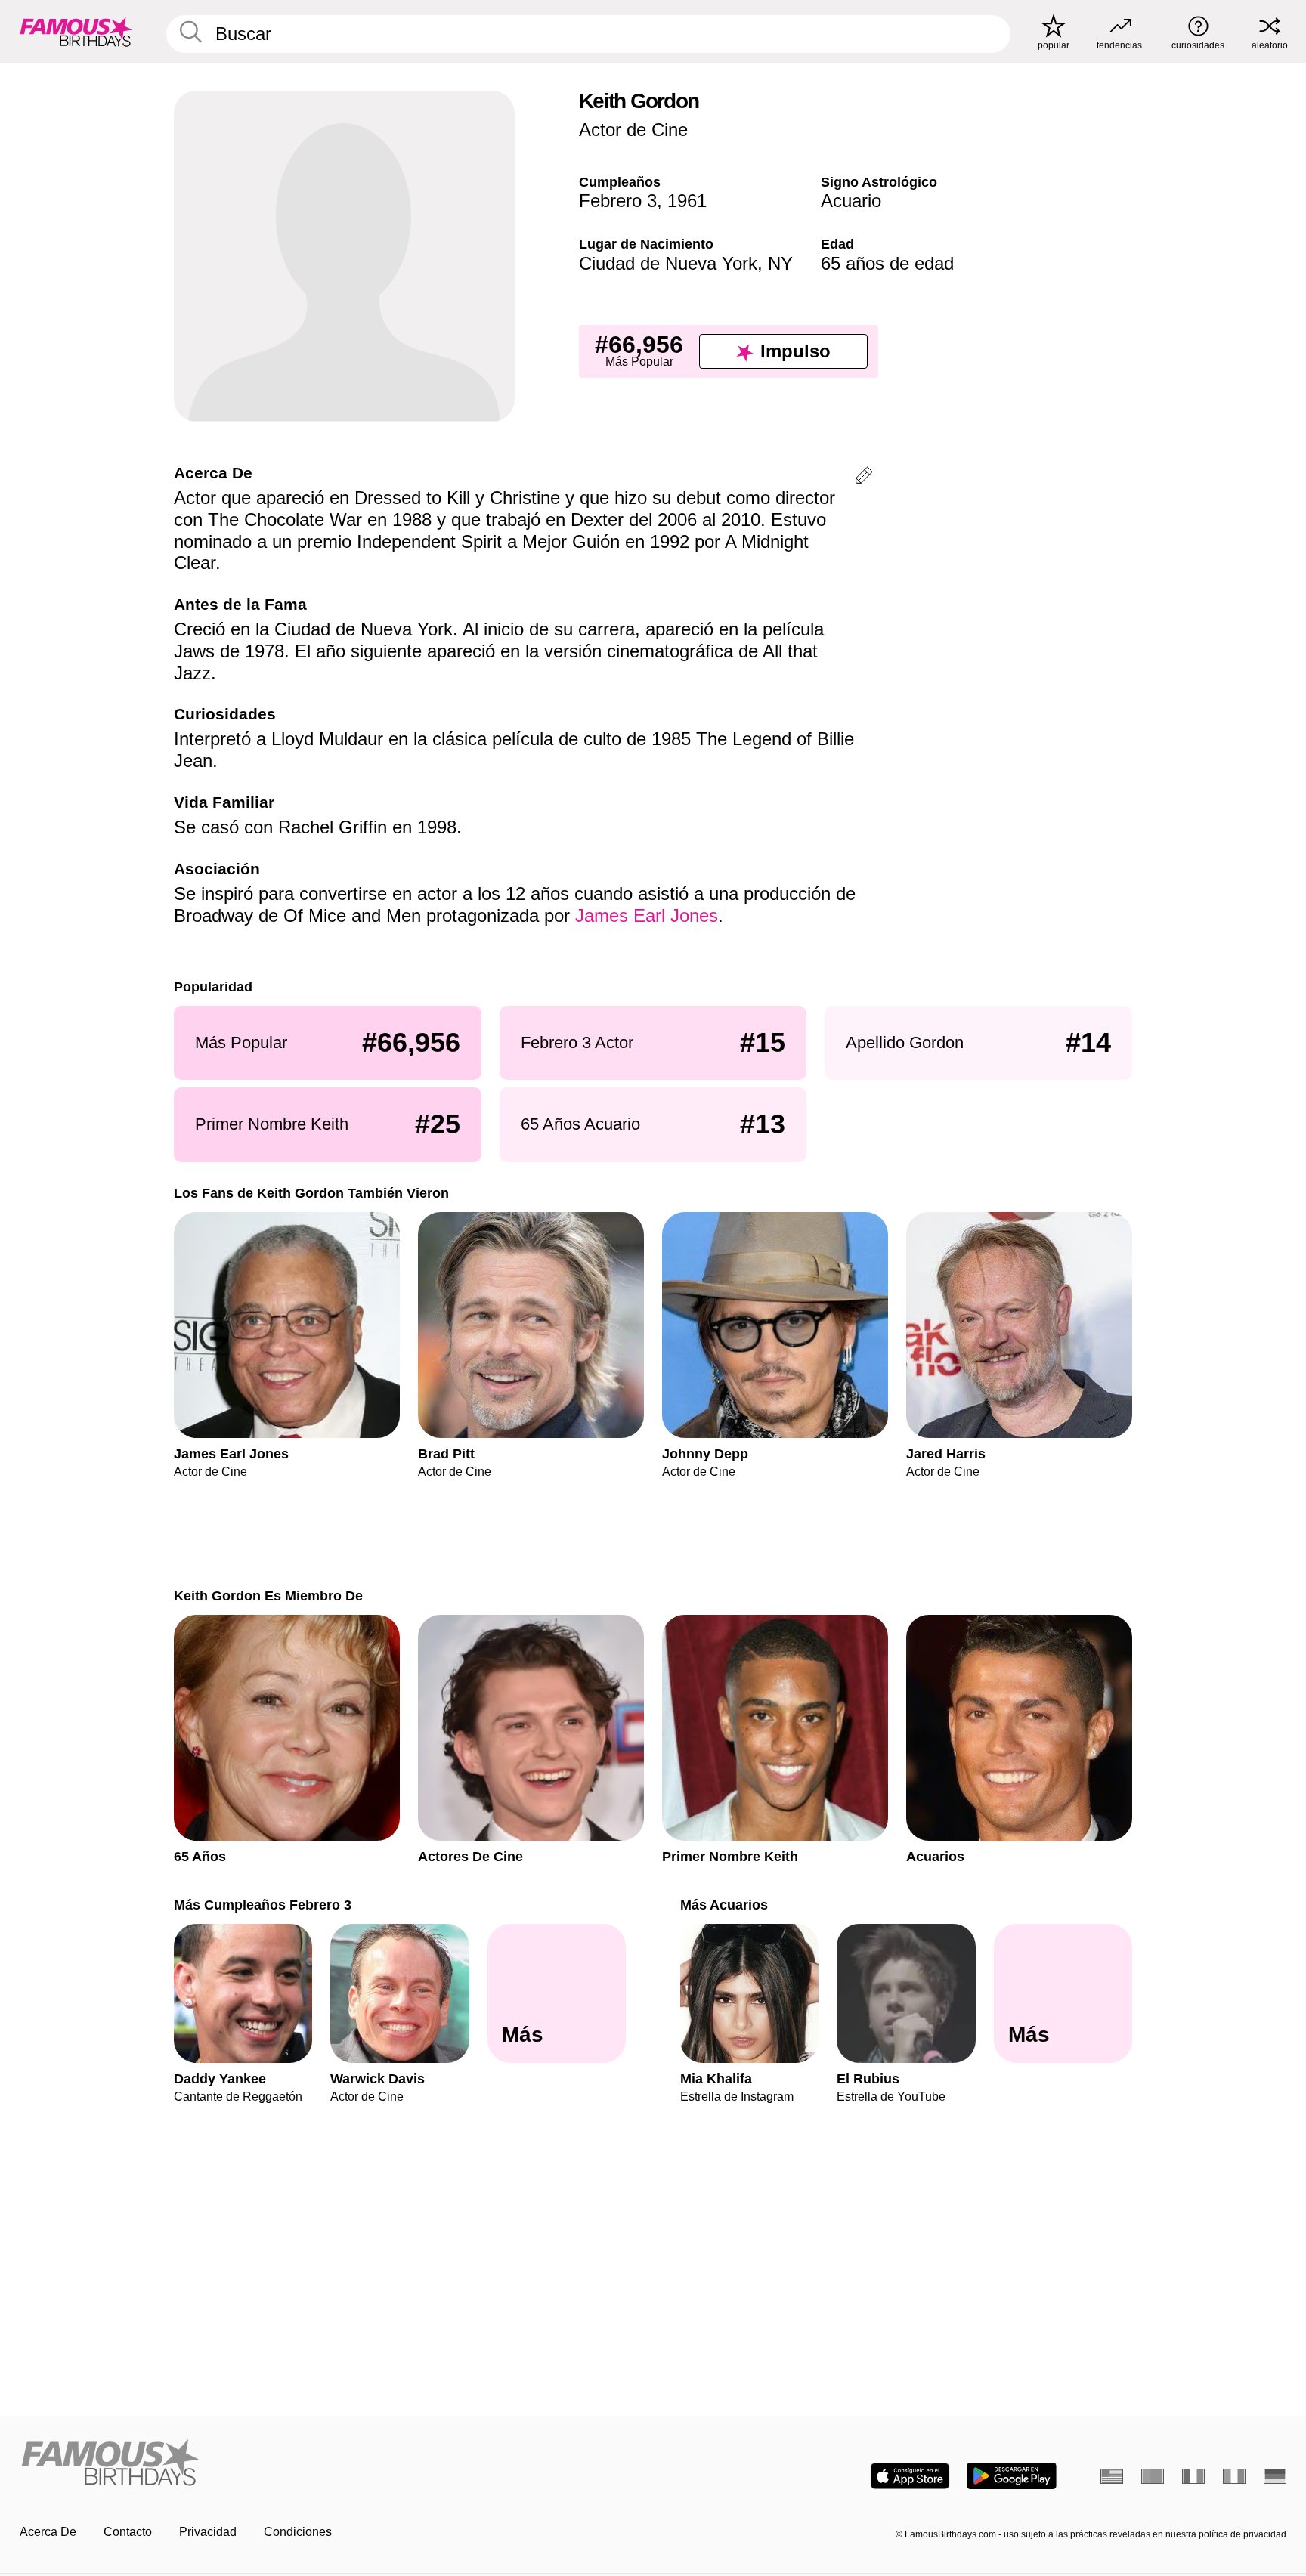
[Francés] (1193, 2476)
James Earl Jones (647, 915)
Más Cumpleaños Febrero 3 (263, 1905)
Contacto (128, 2532)
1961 (687, 201)
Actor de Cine (633, 130)
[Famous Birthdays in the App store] (910, 2476)
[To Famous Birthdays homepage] (76, 32)
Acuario (851, 201)
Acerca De (48, 2532)
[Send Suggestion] (864, 478)
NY (780, 263)
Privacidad (208, 2532)
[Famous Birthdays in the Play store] (1012, 2476)
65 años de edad (887, 263)
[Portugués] (1153, 2476)
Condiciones (298, 2532)
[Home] (332, 2464)
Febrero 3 (618, 201)
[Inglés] (1112, 2476)
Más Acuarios (724, 1905)
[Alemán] (1275, 2476)
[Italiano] (1234, 2476)
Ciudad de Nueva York (668, 263)
